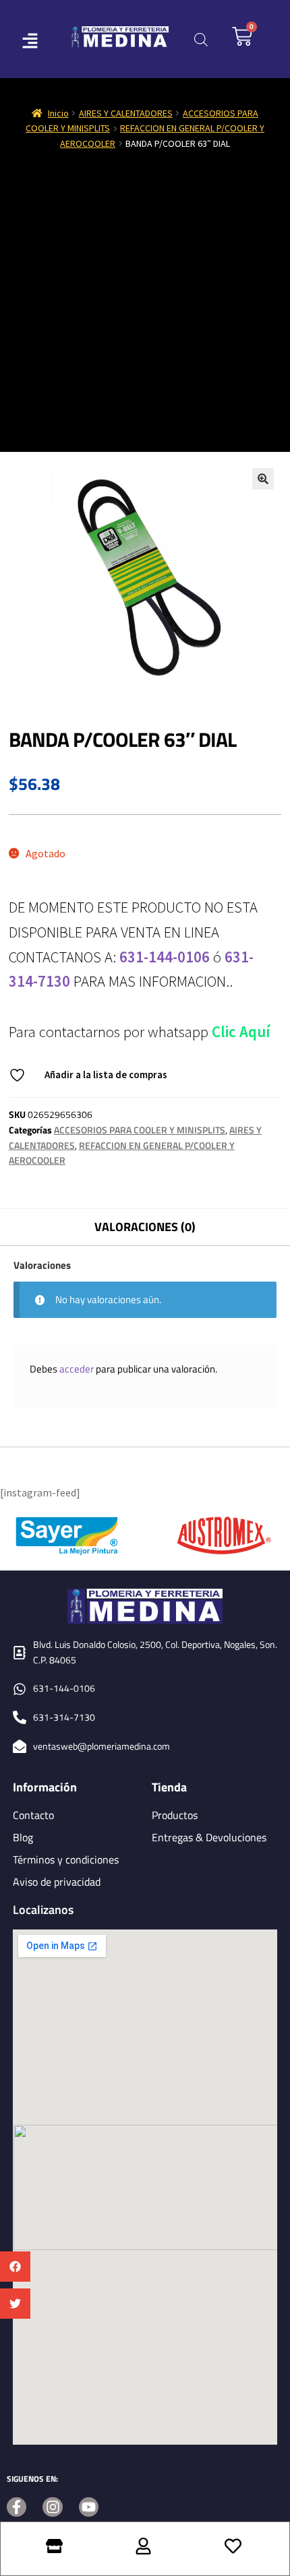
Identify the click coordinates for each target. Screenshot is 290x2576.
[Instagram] (52, 2507)
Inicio (58, 113)
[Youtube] (89, 2507)
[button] (15, 2267)
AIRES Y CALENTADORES (126, 113)
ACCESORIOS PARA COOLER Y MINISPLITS (140, 1130)
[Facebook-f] (17, 2507)
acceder (77, 1369)
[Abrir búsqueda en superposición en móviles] (201, 39)
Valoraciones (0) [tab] (145, 1227)
